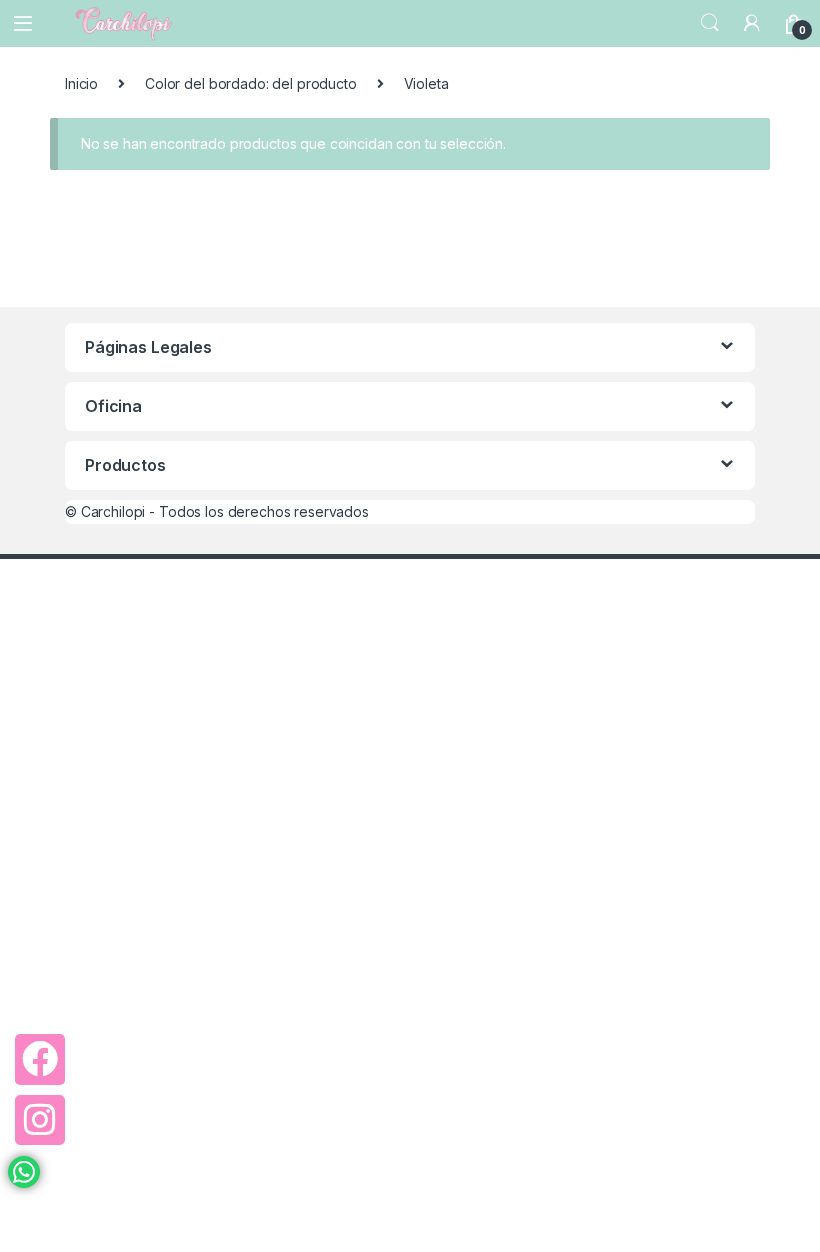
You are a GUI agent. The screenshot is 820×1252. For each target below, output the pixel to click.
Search (710, 23)
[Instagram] (40, 1120)
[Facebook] (40, 1059)
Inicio (81, 83)
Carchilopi (113, 511)
